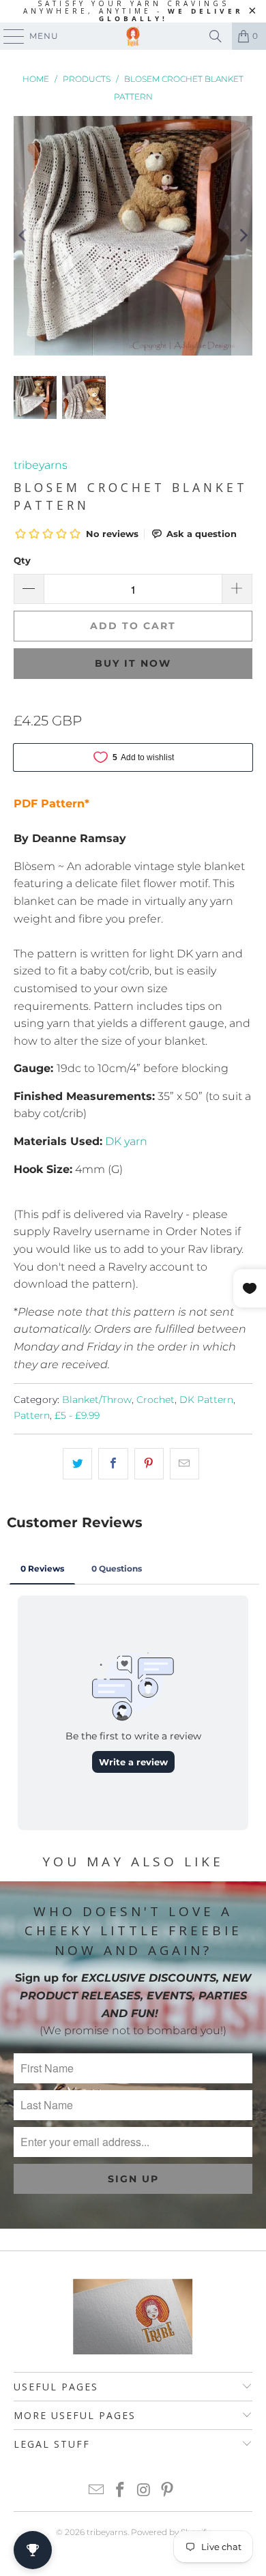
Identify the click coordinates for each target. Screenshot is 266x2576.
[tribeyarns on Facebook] (121, 2491)
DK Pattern (206, 1400)
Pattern (32, 1415)
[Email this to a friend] (184, 1464)
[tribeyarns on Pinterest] (168, 2491)
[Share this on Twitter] (77, 1464)
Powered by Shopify (171, 2532)
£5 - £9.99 (77, 1415)
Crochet (156, 1400)
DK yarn (126, 1141)
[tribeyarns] (133, 36)
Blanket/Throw (97, 1400)
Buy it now (133, 663)
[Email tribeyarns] (97, 2491)
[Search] (216, 36)
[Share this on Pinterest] (149, 1464)
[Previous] (24, 236)
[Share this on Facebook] (113, 1464)
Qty (22, 560)
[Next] (242, 236)
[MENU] (8, 36)
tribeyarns (41, 465)
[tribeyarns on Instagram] (145, 2491)
